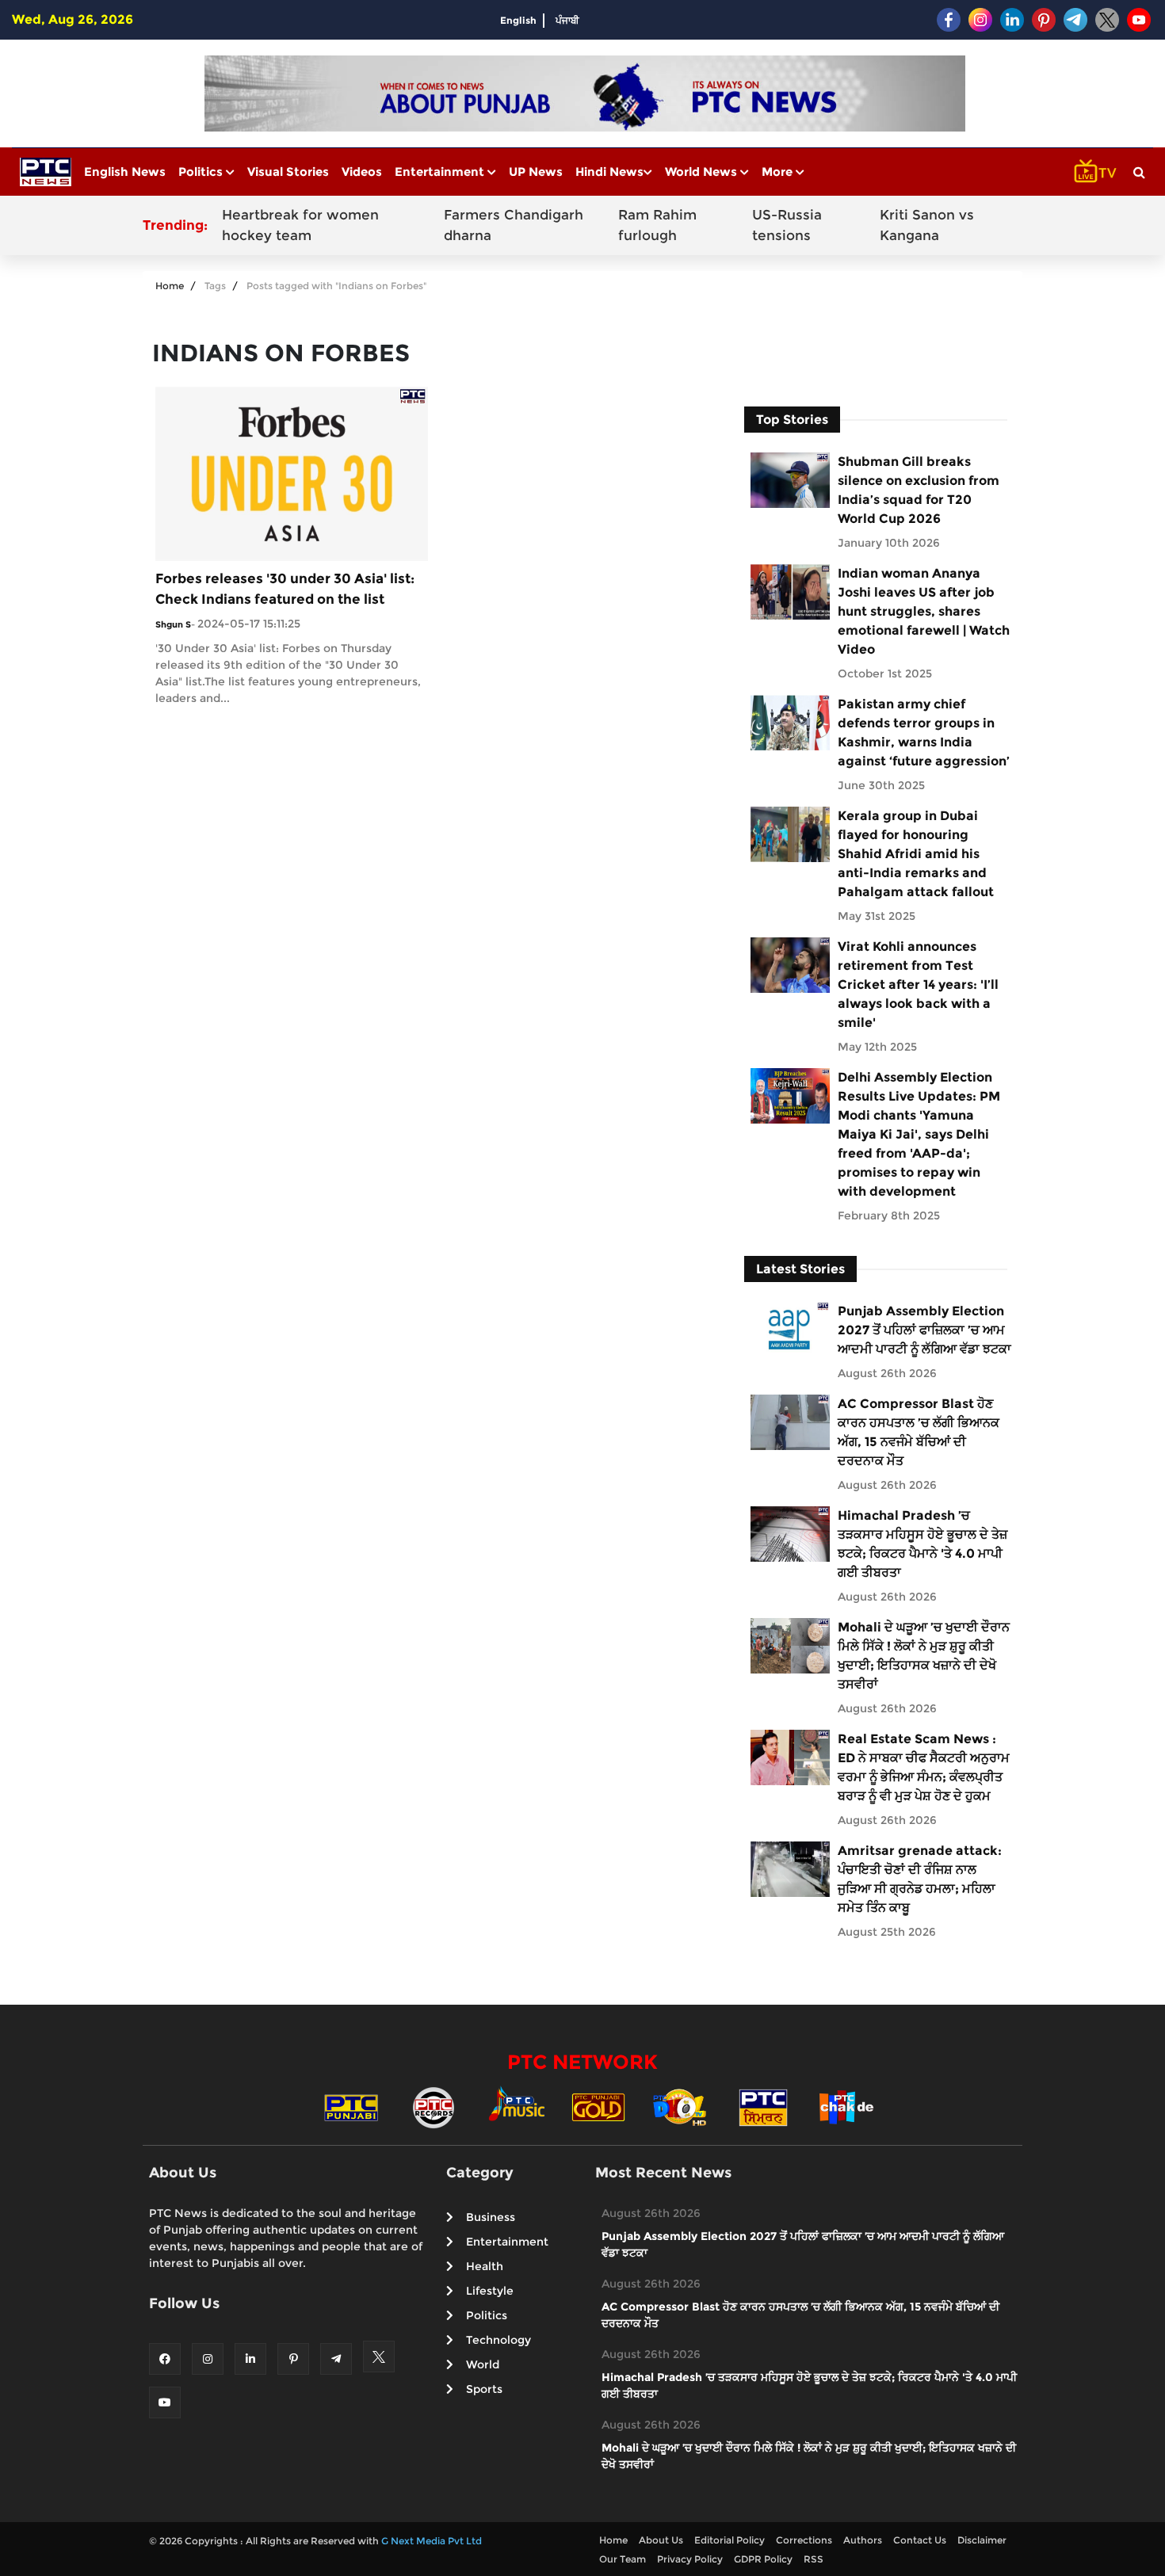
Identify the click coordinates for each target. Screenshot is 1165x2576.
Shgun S (173, 624)
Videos (362, 172)
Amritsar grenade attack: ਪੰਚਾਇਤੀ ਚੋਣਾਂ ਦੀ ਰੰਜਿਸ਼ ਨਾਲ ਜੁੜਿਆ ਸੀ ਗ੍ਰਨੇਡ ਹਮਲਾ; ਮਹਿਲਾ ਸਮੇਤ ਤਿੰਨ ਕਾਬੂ (920, 1879)
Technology (498, 2340)
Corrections (804, 2540)
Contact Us (920, 2540)
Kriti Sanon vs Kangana (927, 225)
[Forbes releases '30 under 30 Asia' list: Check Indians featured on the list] (292, 473)
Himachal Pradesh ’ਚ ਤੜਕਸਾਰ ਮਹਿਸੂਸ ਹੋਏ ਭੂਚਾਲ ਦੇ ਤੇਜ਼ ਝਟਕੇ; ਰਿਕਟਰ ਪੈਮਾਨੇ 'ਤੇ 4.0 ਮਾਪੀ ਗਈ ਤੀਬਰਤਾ (922, 1544)
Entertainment (441, 172)
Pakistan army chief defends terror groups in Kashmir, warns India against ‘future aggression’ (924, 733)
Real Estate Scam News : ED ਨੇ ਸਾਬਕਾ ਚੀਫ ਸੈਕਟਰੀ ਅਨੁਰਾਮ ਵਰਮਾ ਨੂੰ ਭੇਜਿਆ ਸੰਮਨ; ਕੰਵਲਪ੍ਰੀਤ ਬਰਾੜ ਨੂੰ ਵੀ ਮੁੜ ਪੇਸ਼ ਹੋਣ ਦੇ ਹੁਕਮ (924, 1767)
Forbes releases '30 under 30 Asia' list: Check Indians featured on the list (285, 589)
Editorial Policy (730, 2540)
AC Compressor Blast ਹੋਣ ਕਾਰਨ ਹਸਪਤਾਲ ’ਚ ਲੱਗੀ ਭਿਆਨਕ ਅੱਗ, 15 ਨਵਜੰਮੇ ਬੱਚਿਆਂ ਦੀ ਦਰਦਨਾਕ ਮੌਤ (919, 1432)
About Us (661, 2540)
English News (125, 172)
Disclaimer (982, 2540)
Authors (863, 2540)
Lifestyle (490, 2291)
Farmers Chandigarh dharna (514, 225)
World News (703, 172)
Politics (202, 172)
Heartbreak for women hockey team (300, 225)
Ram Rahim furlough (657, 225)
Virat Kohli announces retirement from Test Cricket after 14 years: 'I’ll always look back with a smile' (918, 985)
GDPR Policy (763, 2559)
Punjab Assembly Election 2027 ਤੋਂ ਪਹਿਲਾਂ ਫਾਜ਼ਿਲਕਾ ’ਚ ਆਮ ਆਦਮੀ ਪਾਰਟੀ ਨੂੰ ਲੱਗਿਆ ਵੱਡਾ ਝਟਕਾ (924, 1330)
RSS (814, 2559)
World (483, 2364)
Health (485, 2266)
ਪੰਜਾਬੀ (567, 20)
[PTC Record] (434, 2107)
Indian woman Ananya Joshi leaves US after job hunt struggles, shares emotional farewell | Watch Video (924, 611)
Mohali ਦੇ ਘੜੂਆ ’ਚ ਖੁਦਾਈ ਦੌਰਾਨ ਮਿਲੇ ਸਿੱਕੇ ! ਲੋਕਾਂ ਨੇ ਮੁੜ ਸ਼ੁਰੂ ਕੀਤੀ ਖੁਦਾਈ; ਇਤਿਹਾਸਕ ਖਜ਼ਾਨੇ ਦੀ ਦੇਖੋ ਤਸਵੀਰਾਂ (924, 1656)
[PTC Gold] (598, 2107)
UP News (536, 172)
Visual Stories (288, 172)
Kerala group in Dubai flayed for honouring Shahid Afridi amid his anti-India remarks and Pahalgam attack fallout (916, 854)
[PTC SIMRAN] (763, 2107)
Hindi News (609, 172)
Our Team (623, 2559)
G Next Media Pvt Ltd (432, 2541)
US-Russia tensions (787, 225)
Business (491, 2217)
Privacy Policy (690, 2559)
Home (170, 286)
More (779, 172)
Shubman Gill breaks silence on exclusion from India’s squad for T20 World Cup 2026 (919, 490)
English (518, 20)
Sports (484, 2389)
